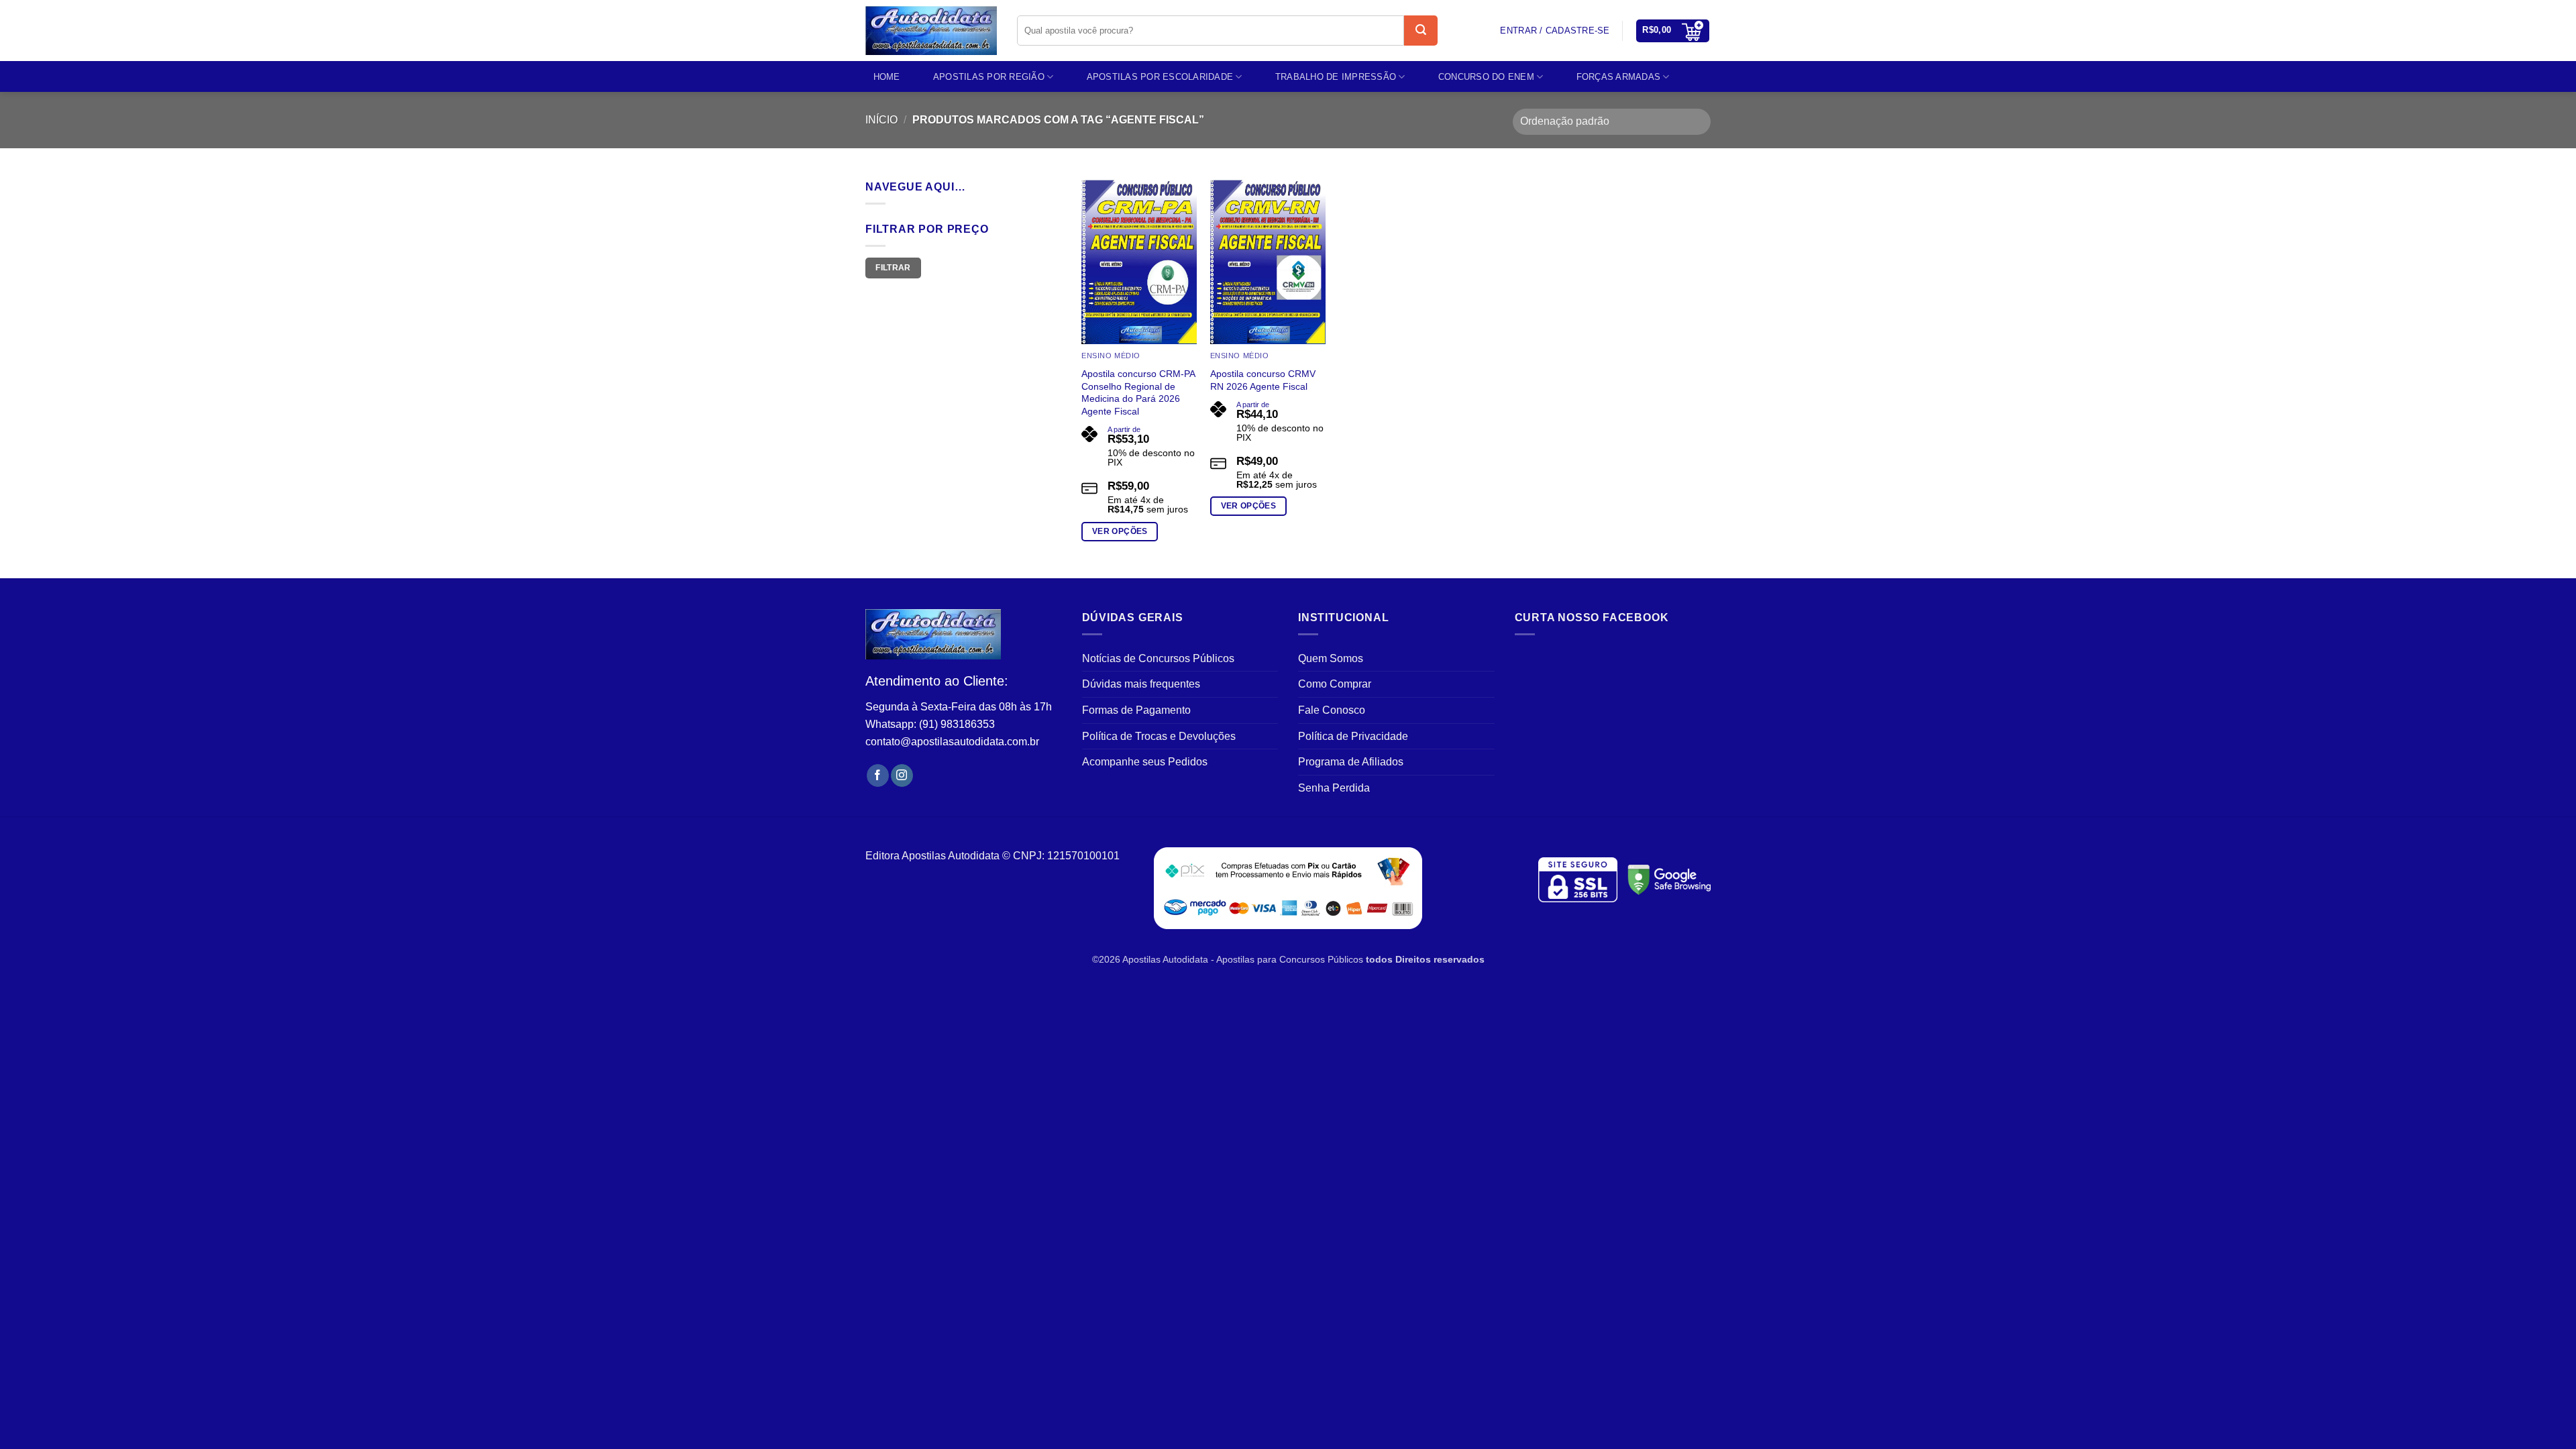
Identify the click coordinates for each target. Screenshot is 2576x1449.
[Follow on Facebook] (878, 775)
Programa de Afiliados (1351, 762)
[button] (1673, 31)
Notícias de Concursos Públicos (1158, 658)
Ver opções (1120, 531)
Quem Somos (1331, 658)
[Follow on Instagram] (902, 775)
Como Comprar (1335, 684)
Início (881, 120)
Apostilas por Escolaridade (1160, 77)
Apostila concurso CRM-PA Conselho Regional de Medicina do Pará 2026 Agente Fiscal (1138, 392)
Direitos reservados (1440, 959)
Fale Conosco (1332, 710)
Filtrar (893, 268)
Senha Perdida (1334, 788)
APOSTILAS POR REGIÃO (989, 77)
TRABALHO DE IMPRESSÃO (1336, 77)
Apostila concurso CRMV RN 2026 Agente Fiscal (1263, 380)
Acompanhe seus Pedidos (1145, 762)
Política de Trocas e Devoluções (1159, 736)
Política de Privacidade (1353, 736)
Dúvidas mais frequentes (1141, 684)
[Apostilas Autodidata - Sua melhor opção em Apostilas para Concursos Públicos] (931, 31)
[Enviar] (1421, 31)
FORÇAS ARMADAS (1619, 77)
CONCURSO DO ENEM (1486, 77)
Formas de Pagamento (1136, 710)
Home (887, 77)
